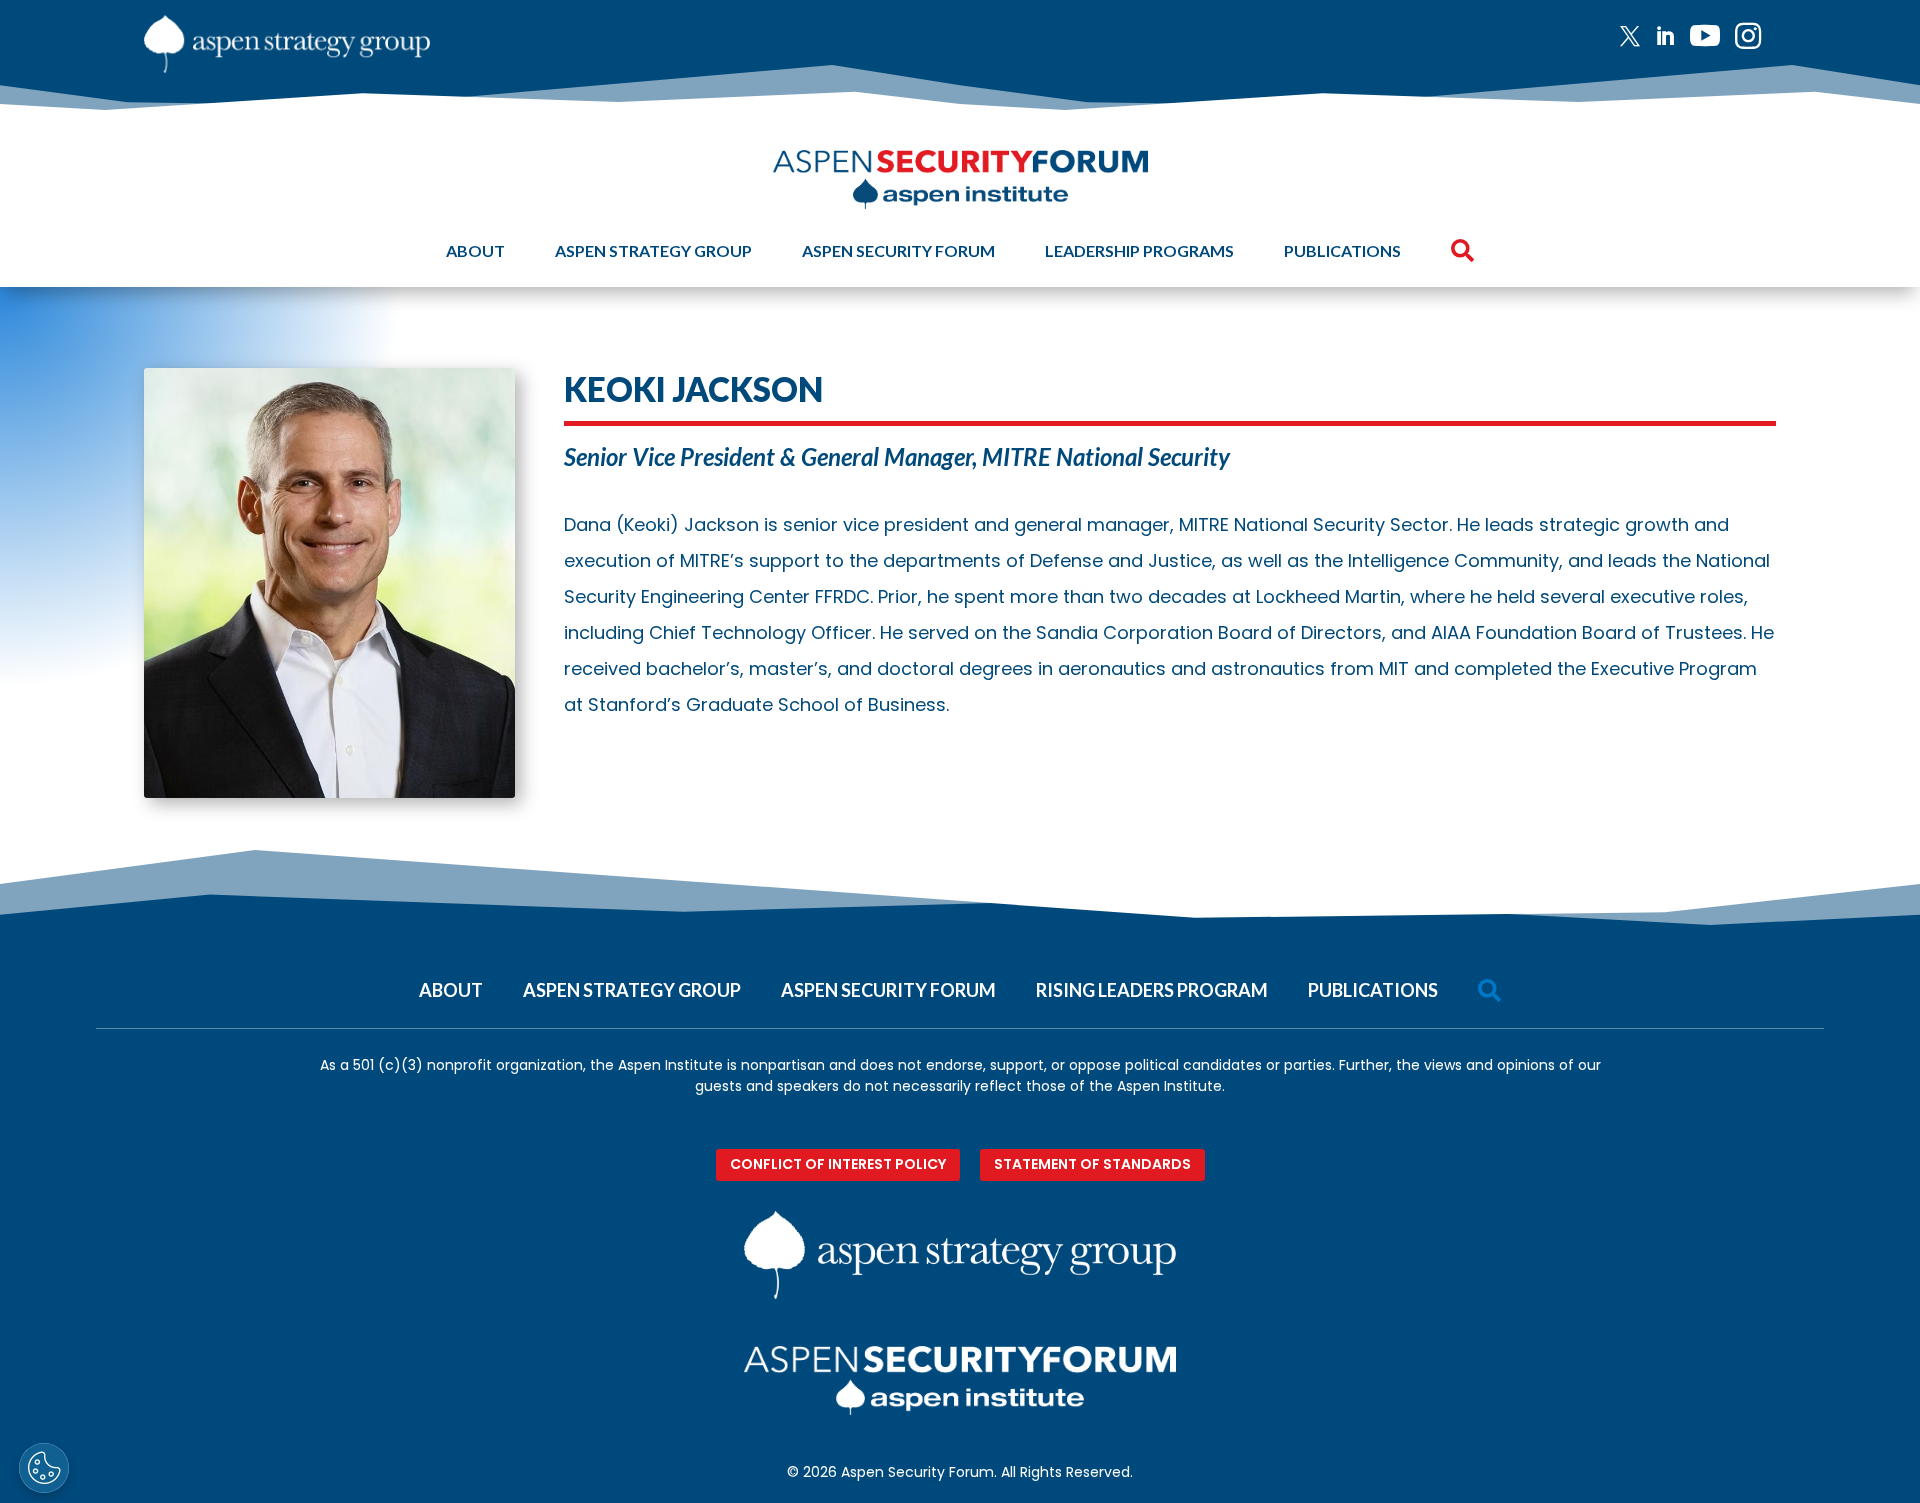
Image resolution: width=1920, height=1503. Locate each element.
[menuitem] (1637, 36)
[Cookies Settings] (44, 1468)
